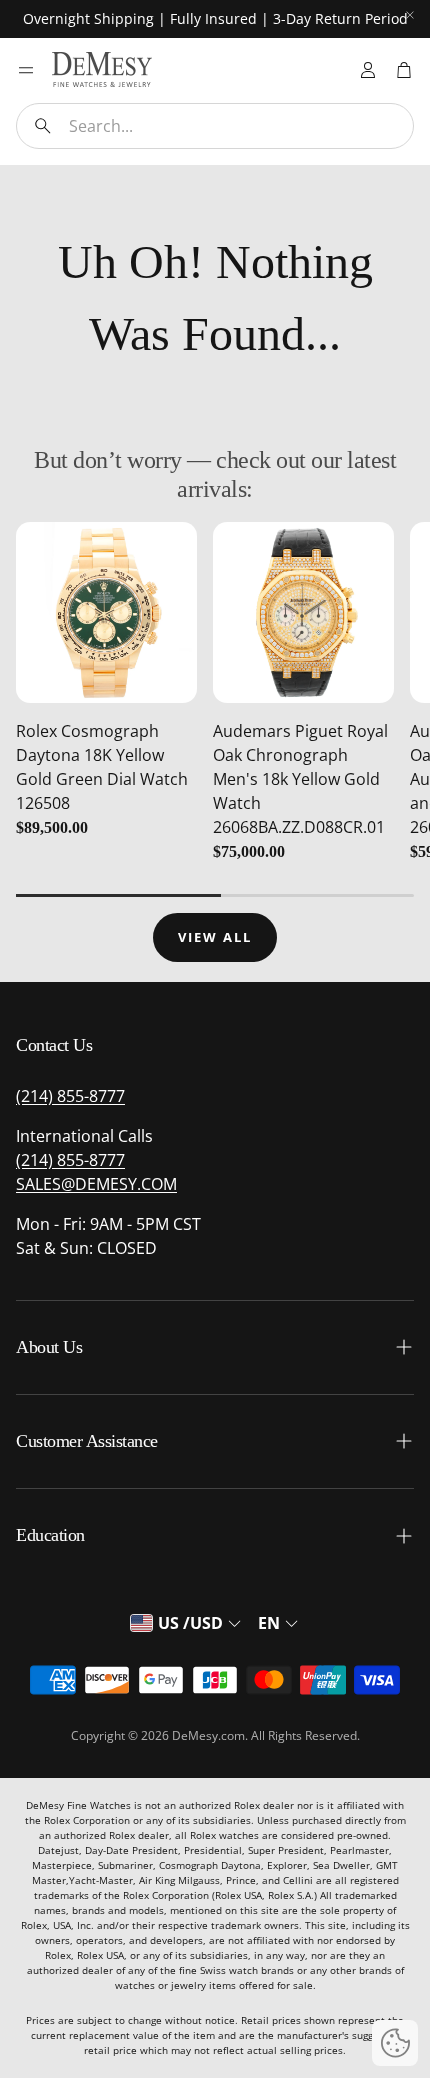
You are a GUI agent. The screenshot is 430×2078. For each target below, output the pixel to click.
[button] (215, 126)
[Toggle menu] (26, 70)
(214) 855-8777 (70, 1096)
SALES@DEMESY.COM (96, 1184)
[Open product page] (106, 612)
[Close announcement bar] (410, 15)
